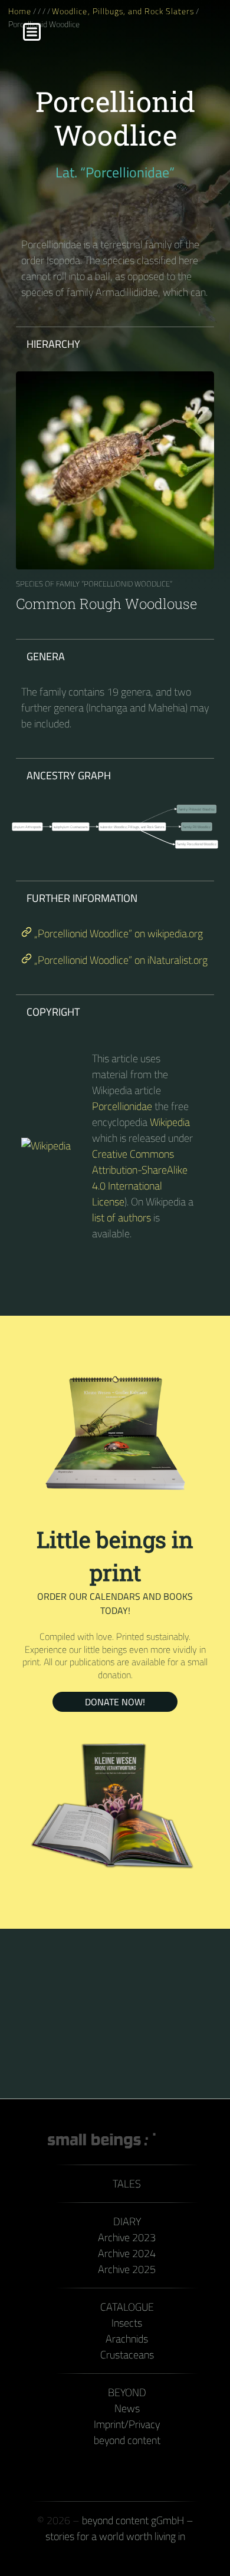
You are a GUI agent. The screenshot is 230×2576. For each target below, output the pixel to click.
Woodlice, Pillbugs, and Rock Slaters (123, 11)
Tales (127, 2184)
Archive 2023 (127, 2237)
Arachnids (127, 2339)
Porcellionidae (122, 1106)
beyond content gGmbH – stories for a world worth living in (119, 2528)
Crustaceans (127, 2355)
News (127, 2408)
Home (20, 11)
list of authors (121, 1218)
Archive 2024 (127, 2253)
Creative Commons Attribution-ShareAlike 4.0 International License (140, 1178)
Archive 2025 (127, 2269)
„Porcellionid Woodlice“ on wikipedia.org (117, 933)
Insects (127, 2323)
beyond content (127, 2440)
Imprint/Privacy (127, 2424)
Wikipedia (170, 1122)
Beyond (127, 2392)
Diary (127, 2221)
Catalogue (127, 2307)
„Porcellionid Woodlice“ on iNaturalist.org (120, 960)
